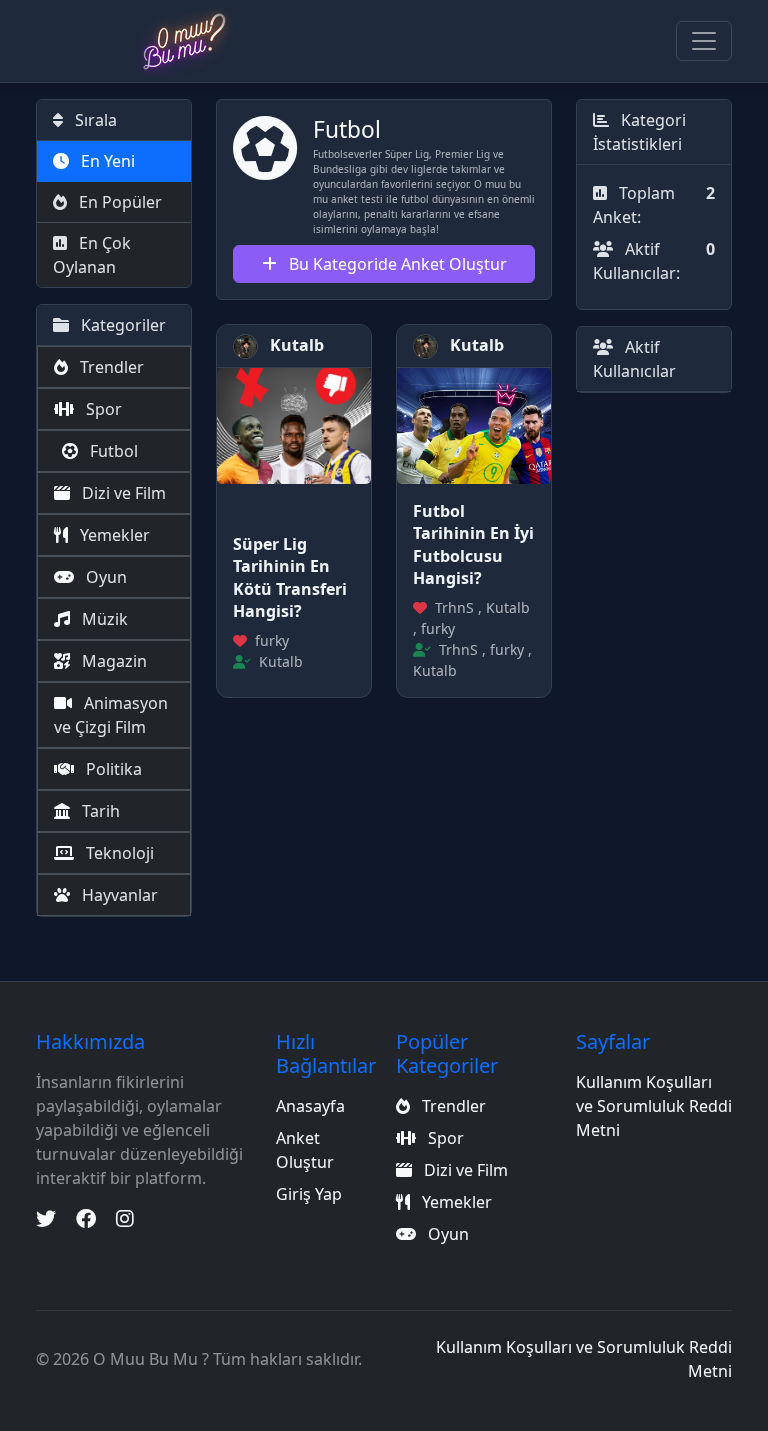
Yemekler (113, 535)
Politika (112, 769)
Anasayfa (310, 1106)
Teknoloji (118, 853)
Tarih (99, 811)
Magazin (112, 661)
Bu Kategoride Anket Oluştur (396, 264)
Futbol (112, 451)
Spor (102, 409)
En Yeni (106, 161)
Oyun (104, 577)
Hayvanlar (118, 895)
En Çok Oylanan (92, 255)
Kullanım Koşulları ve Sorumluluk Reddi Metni (654, 1106)
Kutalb (295, 345)
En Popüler (118, 202)
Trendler (110, 367)
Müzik (103, 619)
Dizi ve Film (122, 493)
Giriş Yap (309, 1194)
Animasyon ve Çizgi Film (111, 715)
